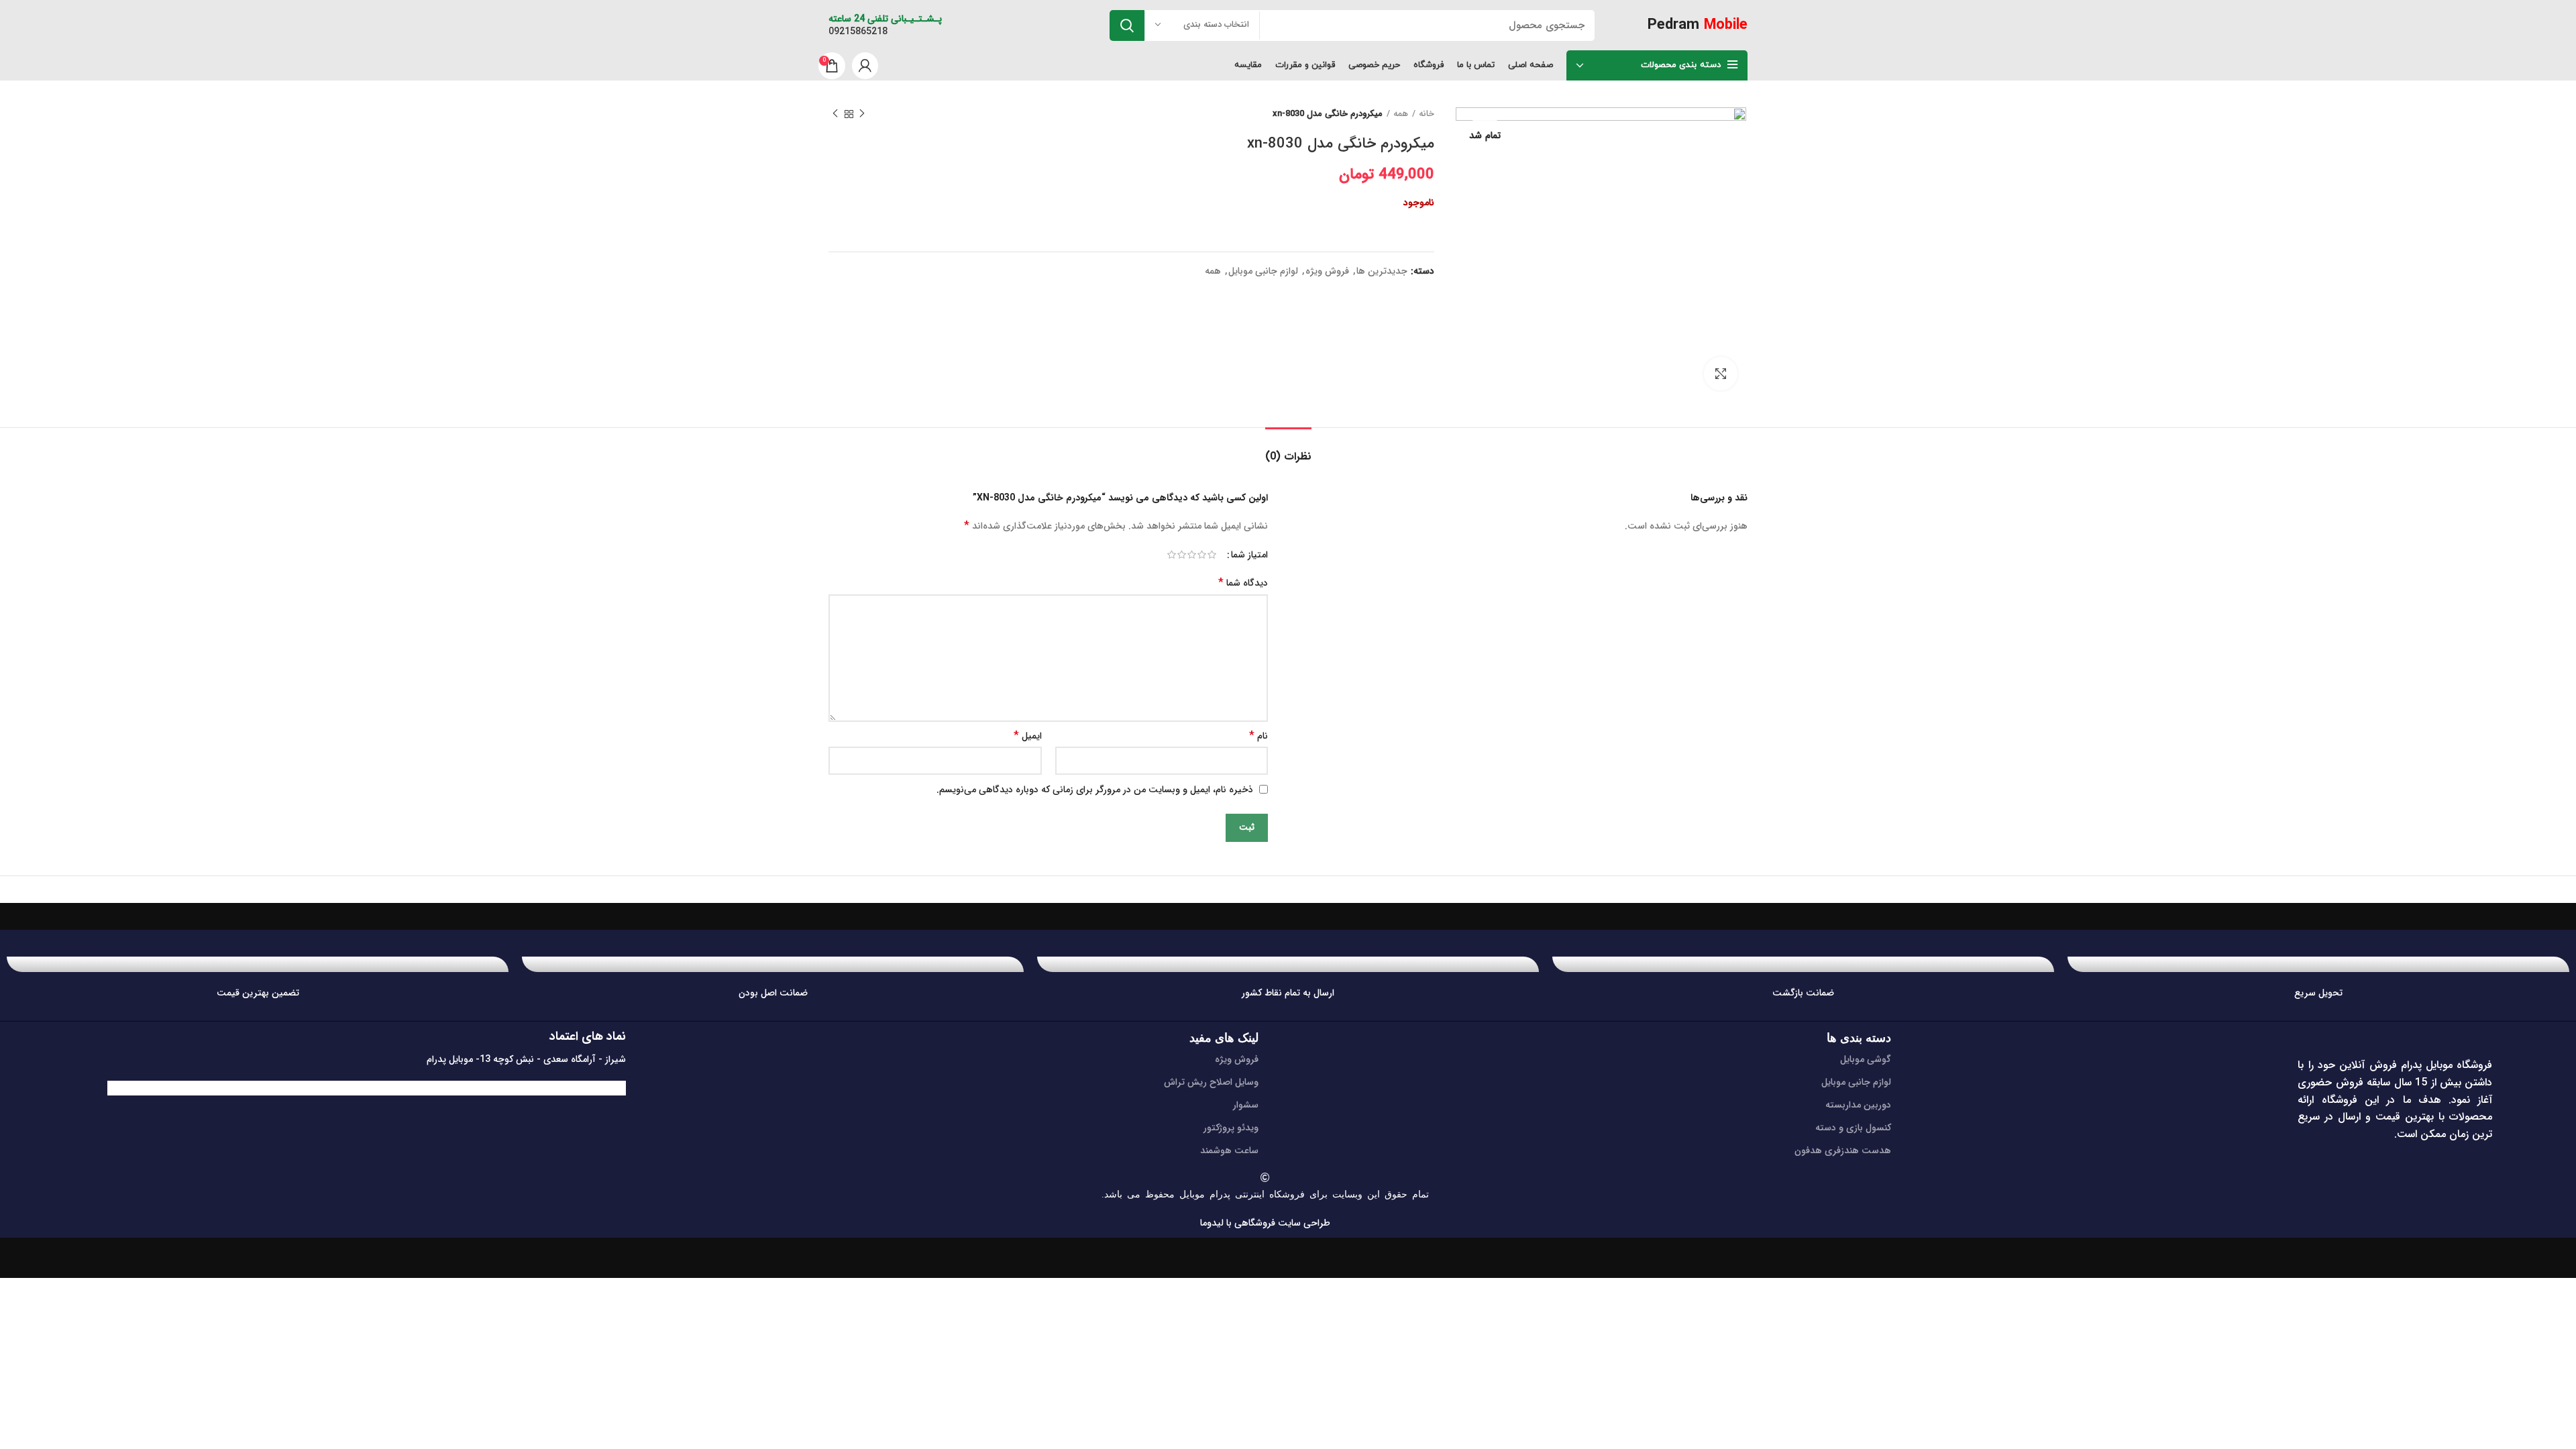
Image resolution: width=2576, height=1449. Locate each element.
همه (1401, 114)
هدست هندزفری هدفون (1843, 1150)
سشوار (1246, 1105)
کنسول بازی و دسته (1853, 1128)
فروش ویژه (1327, 271)
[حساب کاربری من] (865, 66)
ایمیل (1028, 736)
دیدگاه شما (1243, 583)
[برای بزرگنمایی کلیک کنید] (1721, 374)
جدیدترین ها (1382, 271)
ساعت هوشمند (1229, 1150)
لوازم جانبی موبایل (1263, 271)
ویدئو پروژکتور (1231, 1128)
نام (1258, 736)
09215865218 (858, 32)
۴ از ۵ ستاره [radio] (1182, 555)
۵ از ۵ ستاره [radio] (1172, 555)
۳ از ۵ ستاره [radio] (1192, 555)
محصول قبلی (862, 114)
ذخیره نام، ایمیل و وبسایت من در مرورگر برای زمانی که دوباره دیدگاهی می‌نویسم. (1095, 790)
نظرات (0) (1288, 457)
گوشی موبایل (1866, 1059)
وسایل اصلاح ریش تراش (1211, 1082)
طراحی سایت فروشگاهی (1281, 1223)
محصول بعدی (835, 114)
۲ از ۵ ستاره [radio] (1202, 555)
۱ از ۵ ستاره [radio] (1212, 555)
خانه (1427, 114)
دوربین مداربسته (1858, 1105)
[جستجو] (1127, 25)
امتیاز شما (1249, 555)
